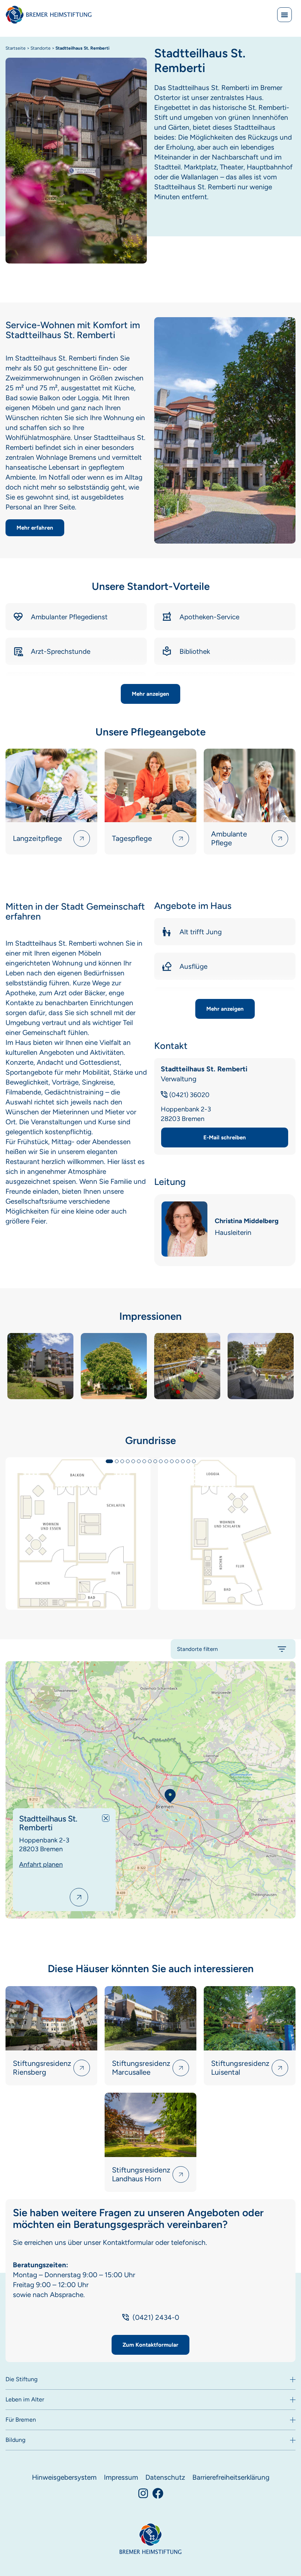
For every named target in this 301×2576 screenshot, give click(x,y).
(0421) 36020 (189, 1095)
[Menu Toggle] (284, 15)
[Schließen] (106, 1818)
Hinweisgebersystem (64, 2477)
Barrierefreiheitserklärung (231, 2477)
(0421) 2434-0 (156, 2317)
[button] (150, 694)
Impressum (121, 2477)
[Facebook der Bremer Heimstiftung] (158, 2493)
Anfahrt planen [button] (41, 1864)
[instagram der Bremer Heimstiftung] (143, 2493)
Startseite (16, 48)
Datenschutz (165, 2477)
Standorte (41, 48)
